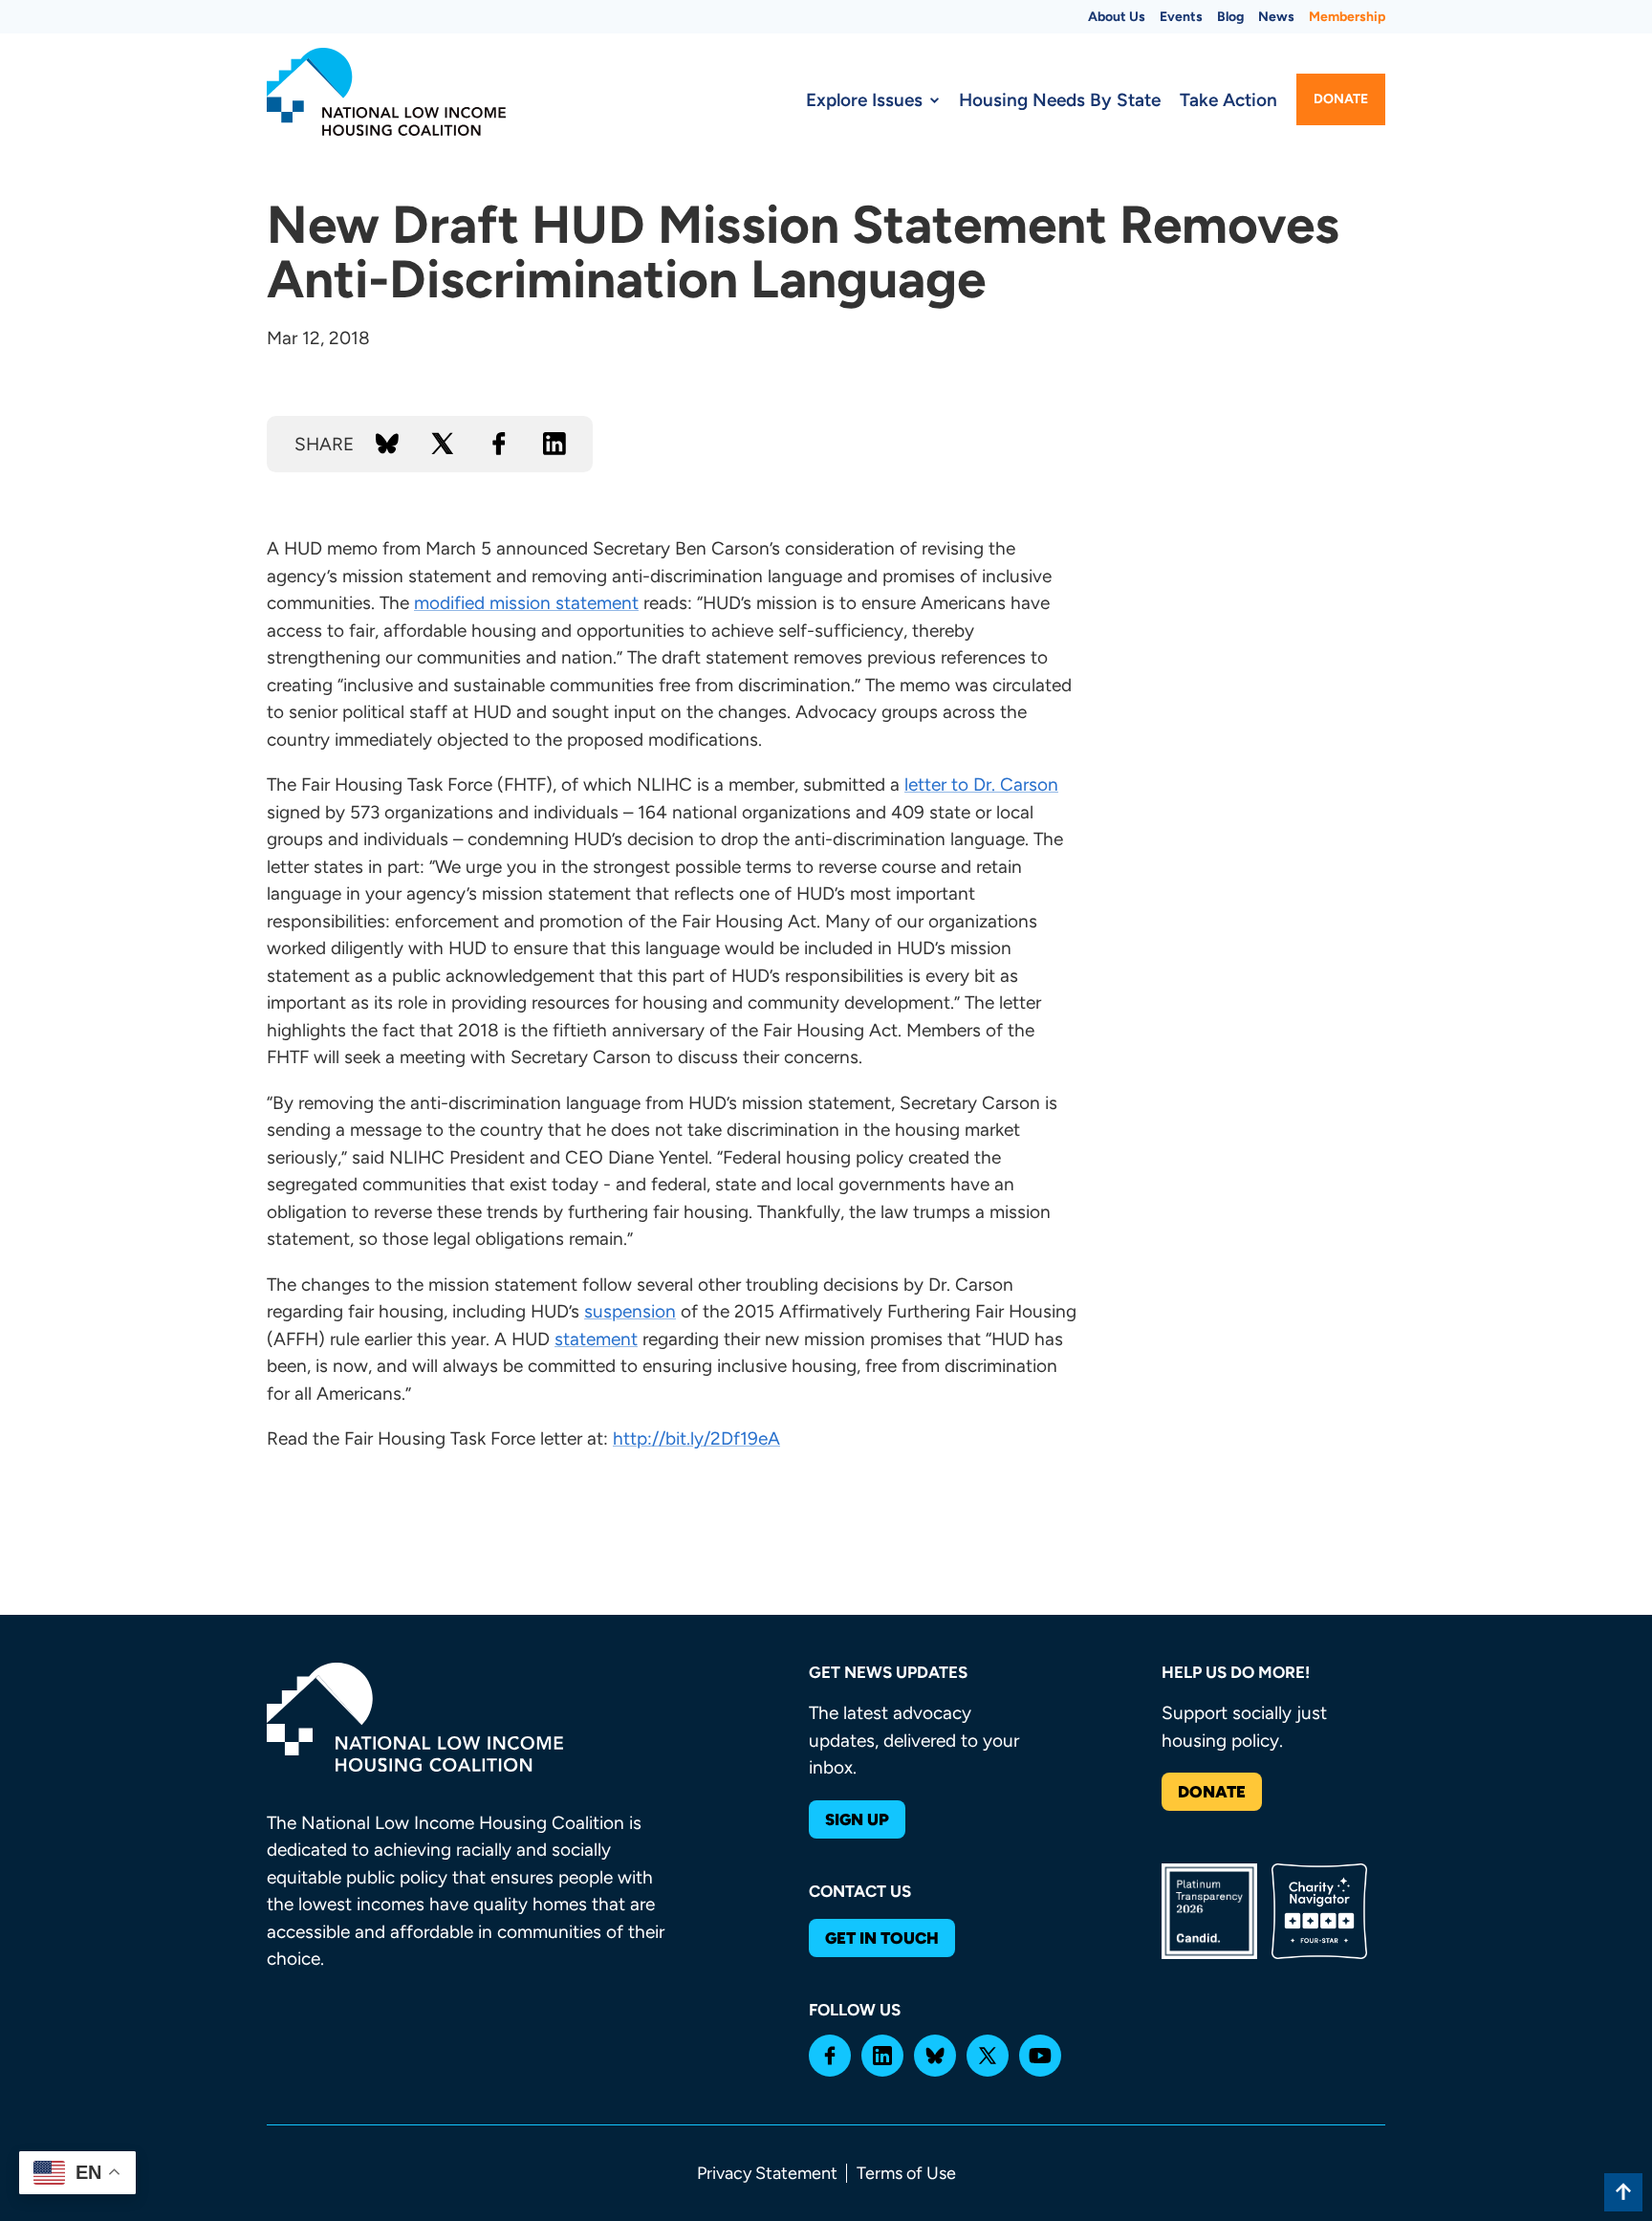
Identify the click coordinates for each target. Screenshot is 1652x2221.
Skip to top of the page (1623, 2192)
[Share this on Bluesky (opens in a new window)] (387, 444)
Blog (1230, 17)
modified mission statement (526, 603)
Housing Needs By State (1060, 100)
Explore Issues (864, 100)
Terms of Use (906, 2173)
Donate (1341, 99)
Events (1181, 17)
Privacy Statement (767, 2173)
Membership (1347, 17)
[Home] (386, 92)
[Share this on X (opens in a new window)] (443, 444)
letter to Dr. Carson (981, 784)
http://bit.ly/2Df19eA (696, 1438)
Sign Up (857, 1819)
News (1276, 17)
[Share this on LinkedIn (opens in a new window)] (554, 444)
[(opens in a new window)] (830, 2056)
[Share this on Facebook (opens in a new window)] (499, 444)
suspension (630, 1311)
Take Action (1228, 100)
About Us (1117, 17)
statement (596, 1339)
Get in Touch (882, 1938)
